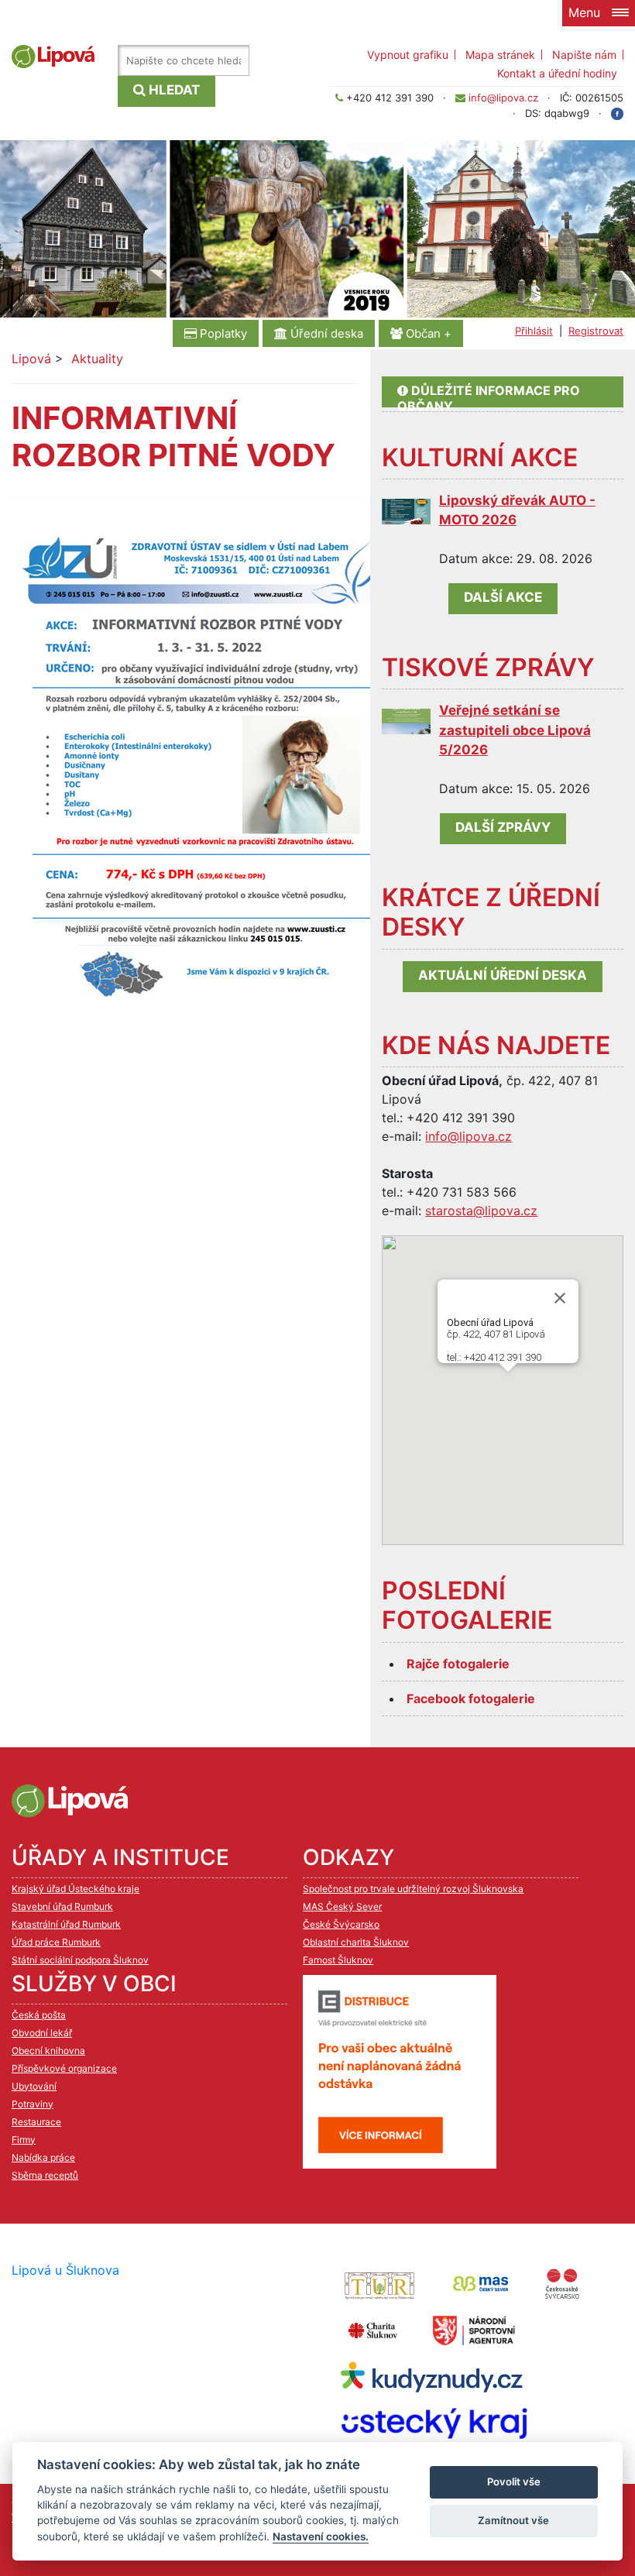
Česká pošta (39, 2015)
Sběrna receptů (45, 2175)
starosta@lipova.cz (481, 1211)
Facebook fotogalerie (471, 1698)
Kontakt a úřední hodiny (557, 73)
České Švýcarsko (341, 1924)
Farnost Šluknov (338, 1960)
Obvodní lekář (42, 2033)
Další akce (503, 597)
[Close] (560, 1298)
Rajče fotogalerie (458, 1664)
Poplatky (222, 333)
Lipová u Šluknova (65, 2270)
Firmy (24, 2140)
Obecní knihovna (48, 2050)
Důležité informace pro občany (489, 395)
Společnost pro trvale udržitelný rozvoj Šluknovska (413, 1889)
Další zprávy (503, 827)
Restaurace (36, 2122)
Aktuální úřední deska (503, 975)
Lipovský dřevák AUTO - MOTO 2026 (517, 510)
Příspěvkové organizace (64, 2068)
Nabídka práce (43, 2157)
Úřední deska (325, 333)
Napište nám (584, 55)
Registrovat (596, 331)
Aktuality (97, 359)
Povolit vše (514, 2482)
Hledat (173, 90)
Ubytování (34, 2086)
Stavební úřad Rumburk (62, 1906)
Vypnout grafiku (408, 55)
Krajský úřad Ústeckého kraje (76, 1889)
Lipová (31, 359)
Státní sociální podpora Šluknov (80, 1960)
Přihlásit (534, 331)
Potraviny (33, 2104)
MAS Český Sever (342, 1906)
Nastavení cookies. (321, 2537)
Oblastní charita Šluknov (356, 1942)
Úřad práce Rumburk (56, 1942)
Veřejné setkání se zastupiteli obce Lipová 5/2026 (515, 730)
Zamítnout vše (513, 2520)
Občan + (427, 333)
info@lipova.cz (503, 98)
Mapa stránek (500, 55)
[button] (532, 1410)
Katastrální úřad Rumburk (66, 1924)
